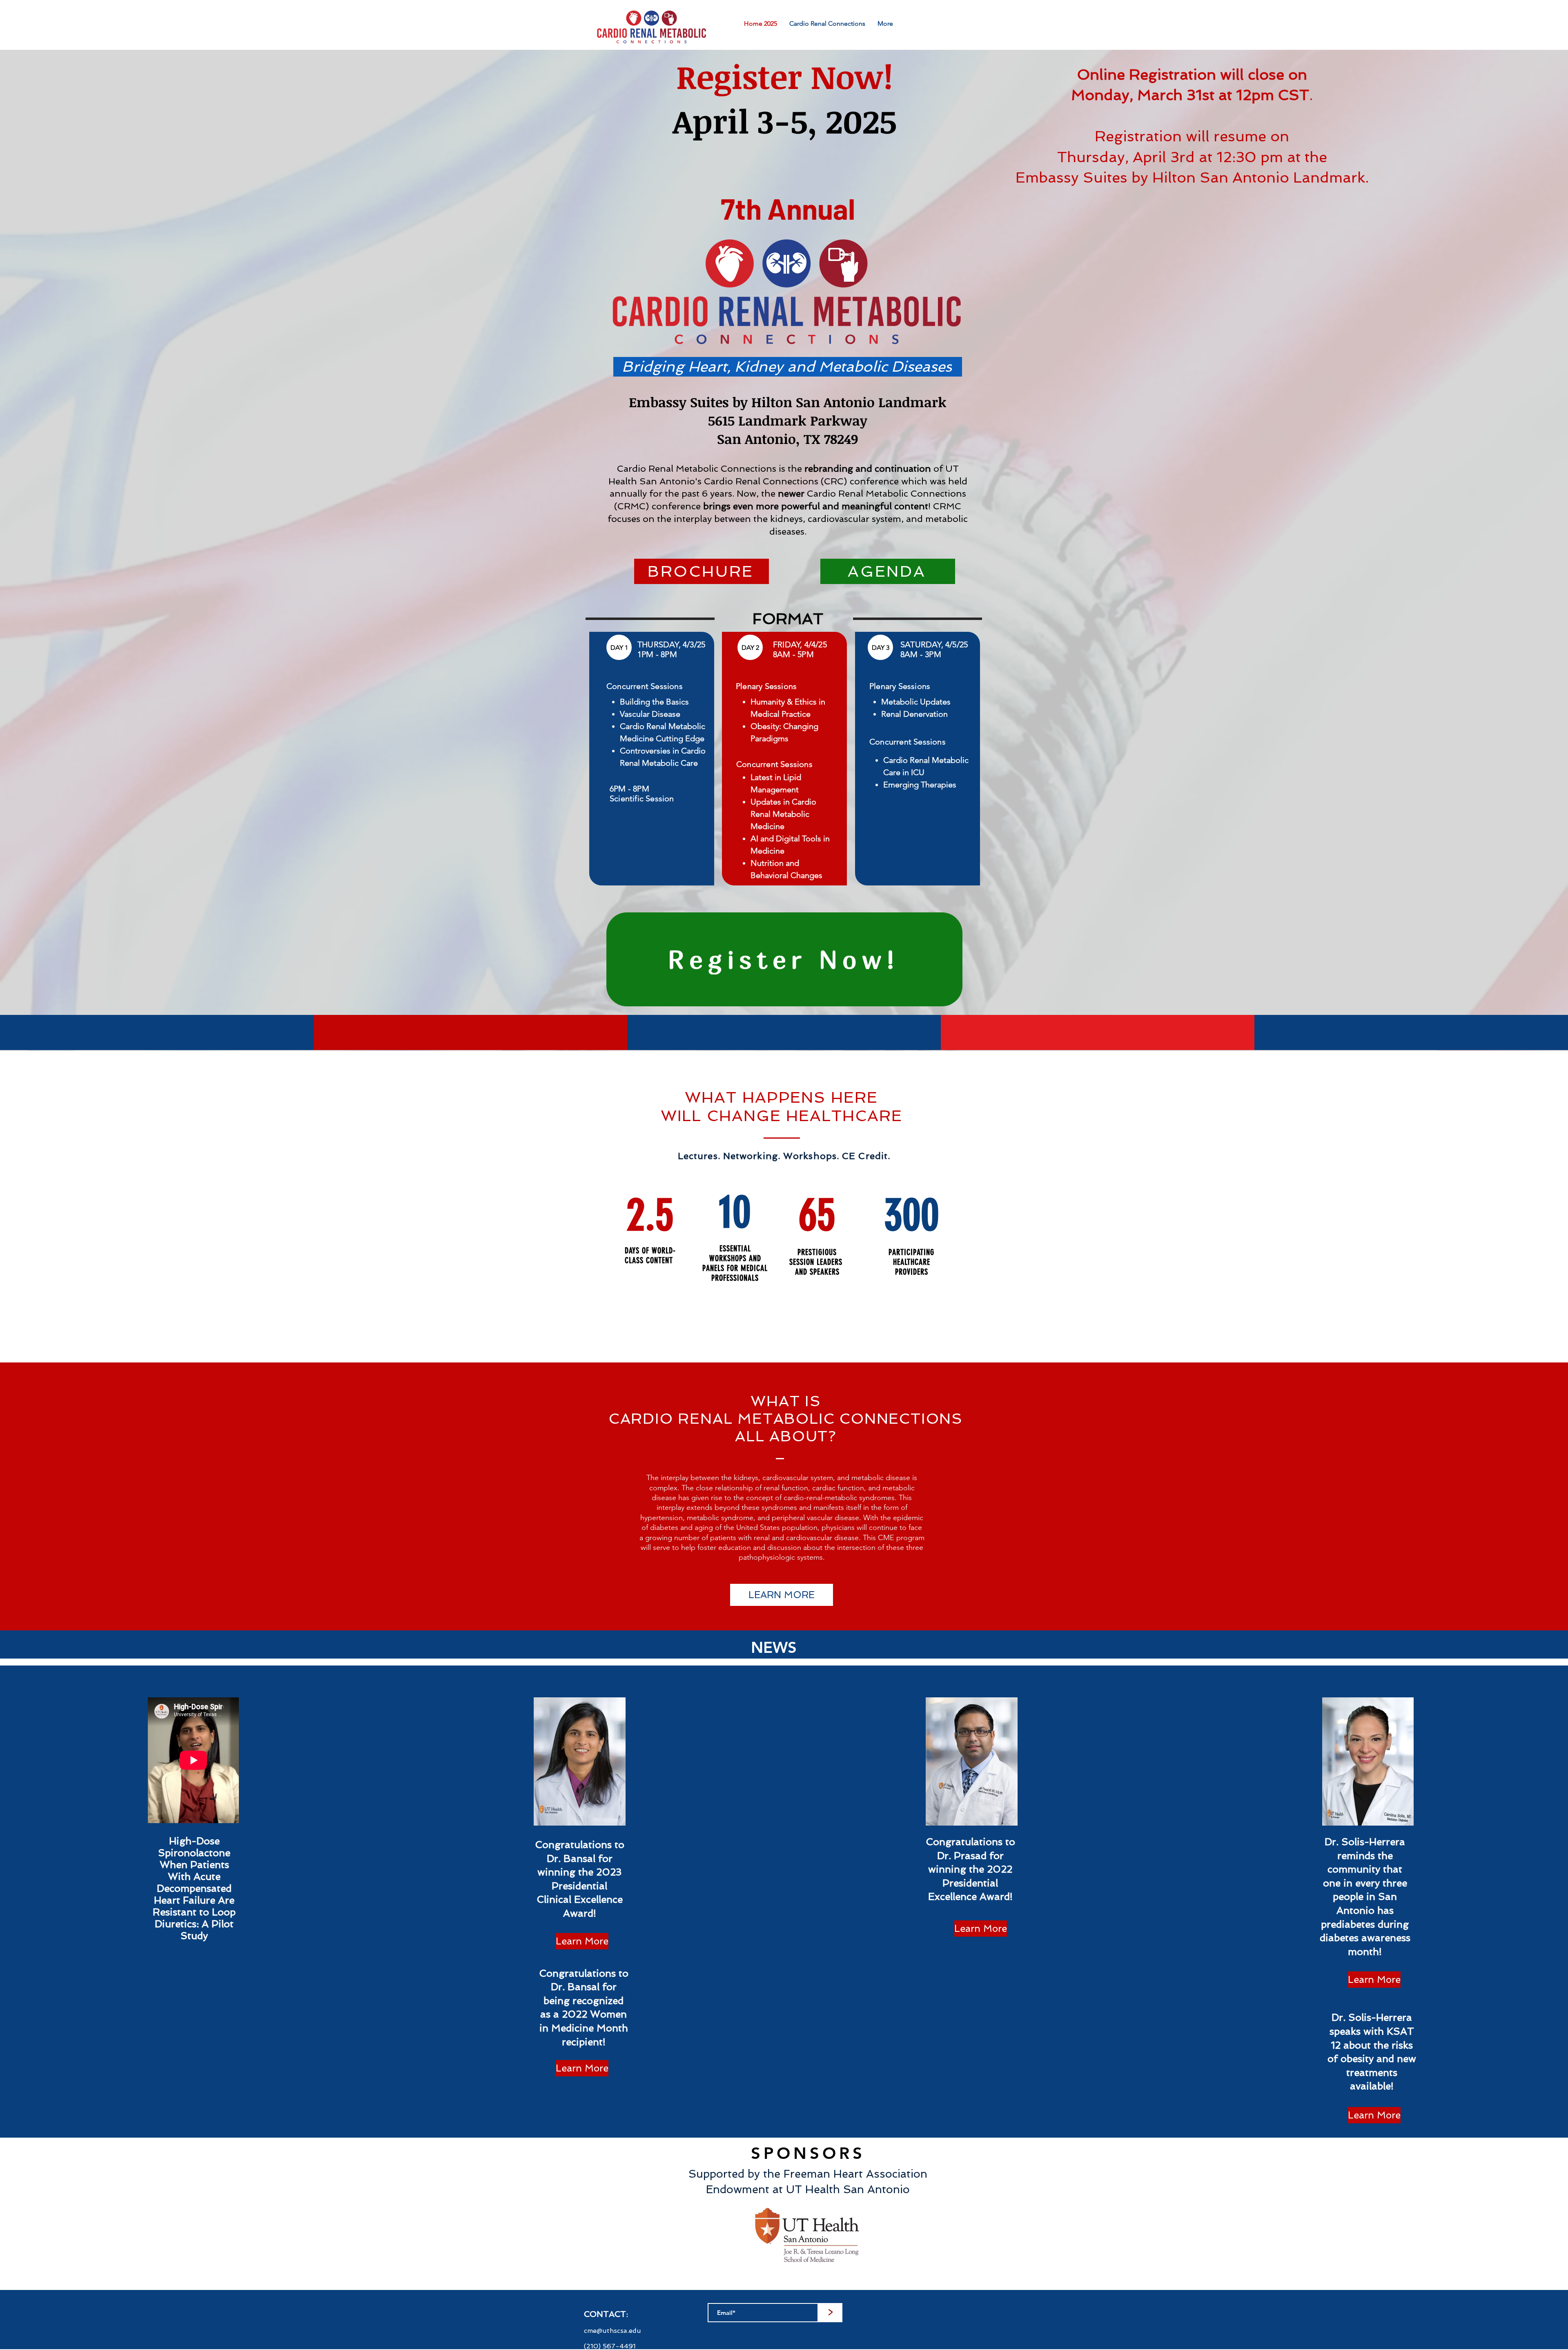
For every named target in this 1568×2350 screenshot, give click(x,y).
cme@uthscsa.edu (612, 2331)
